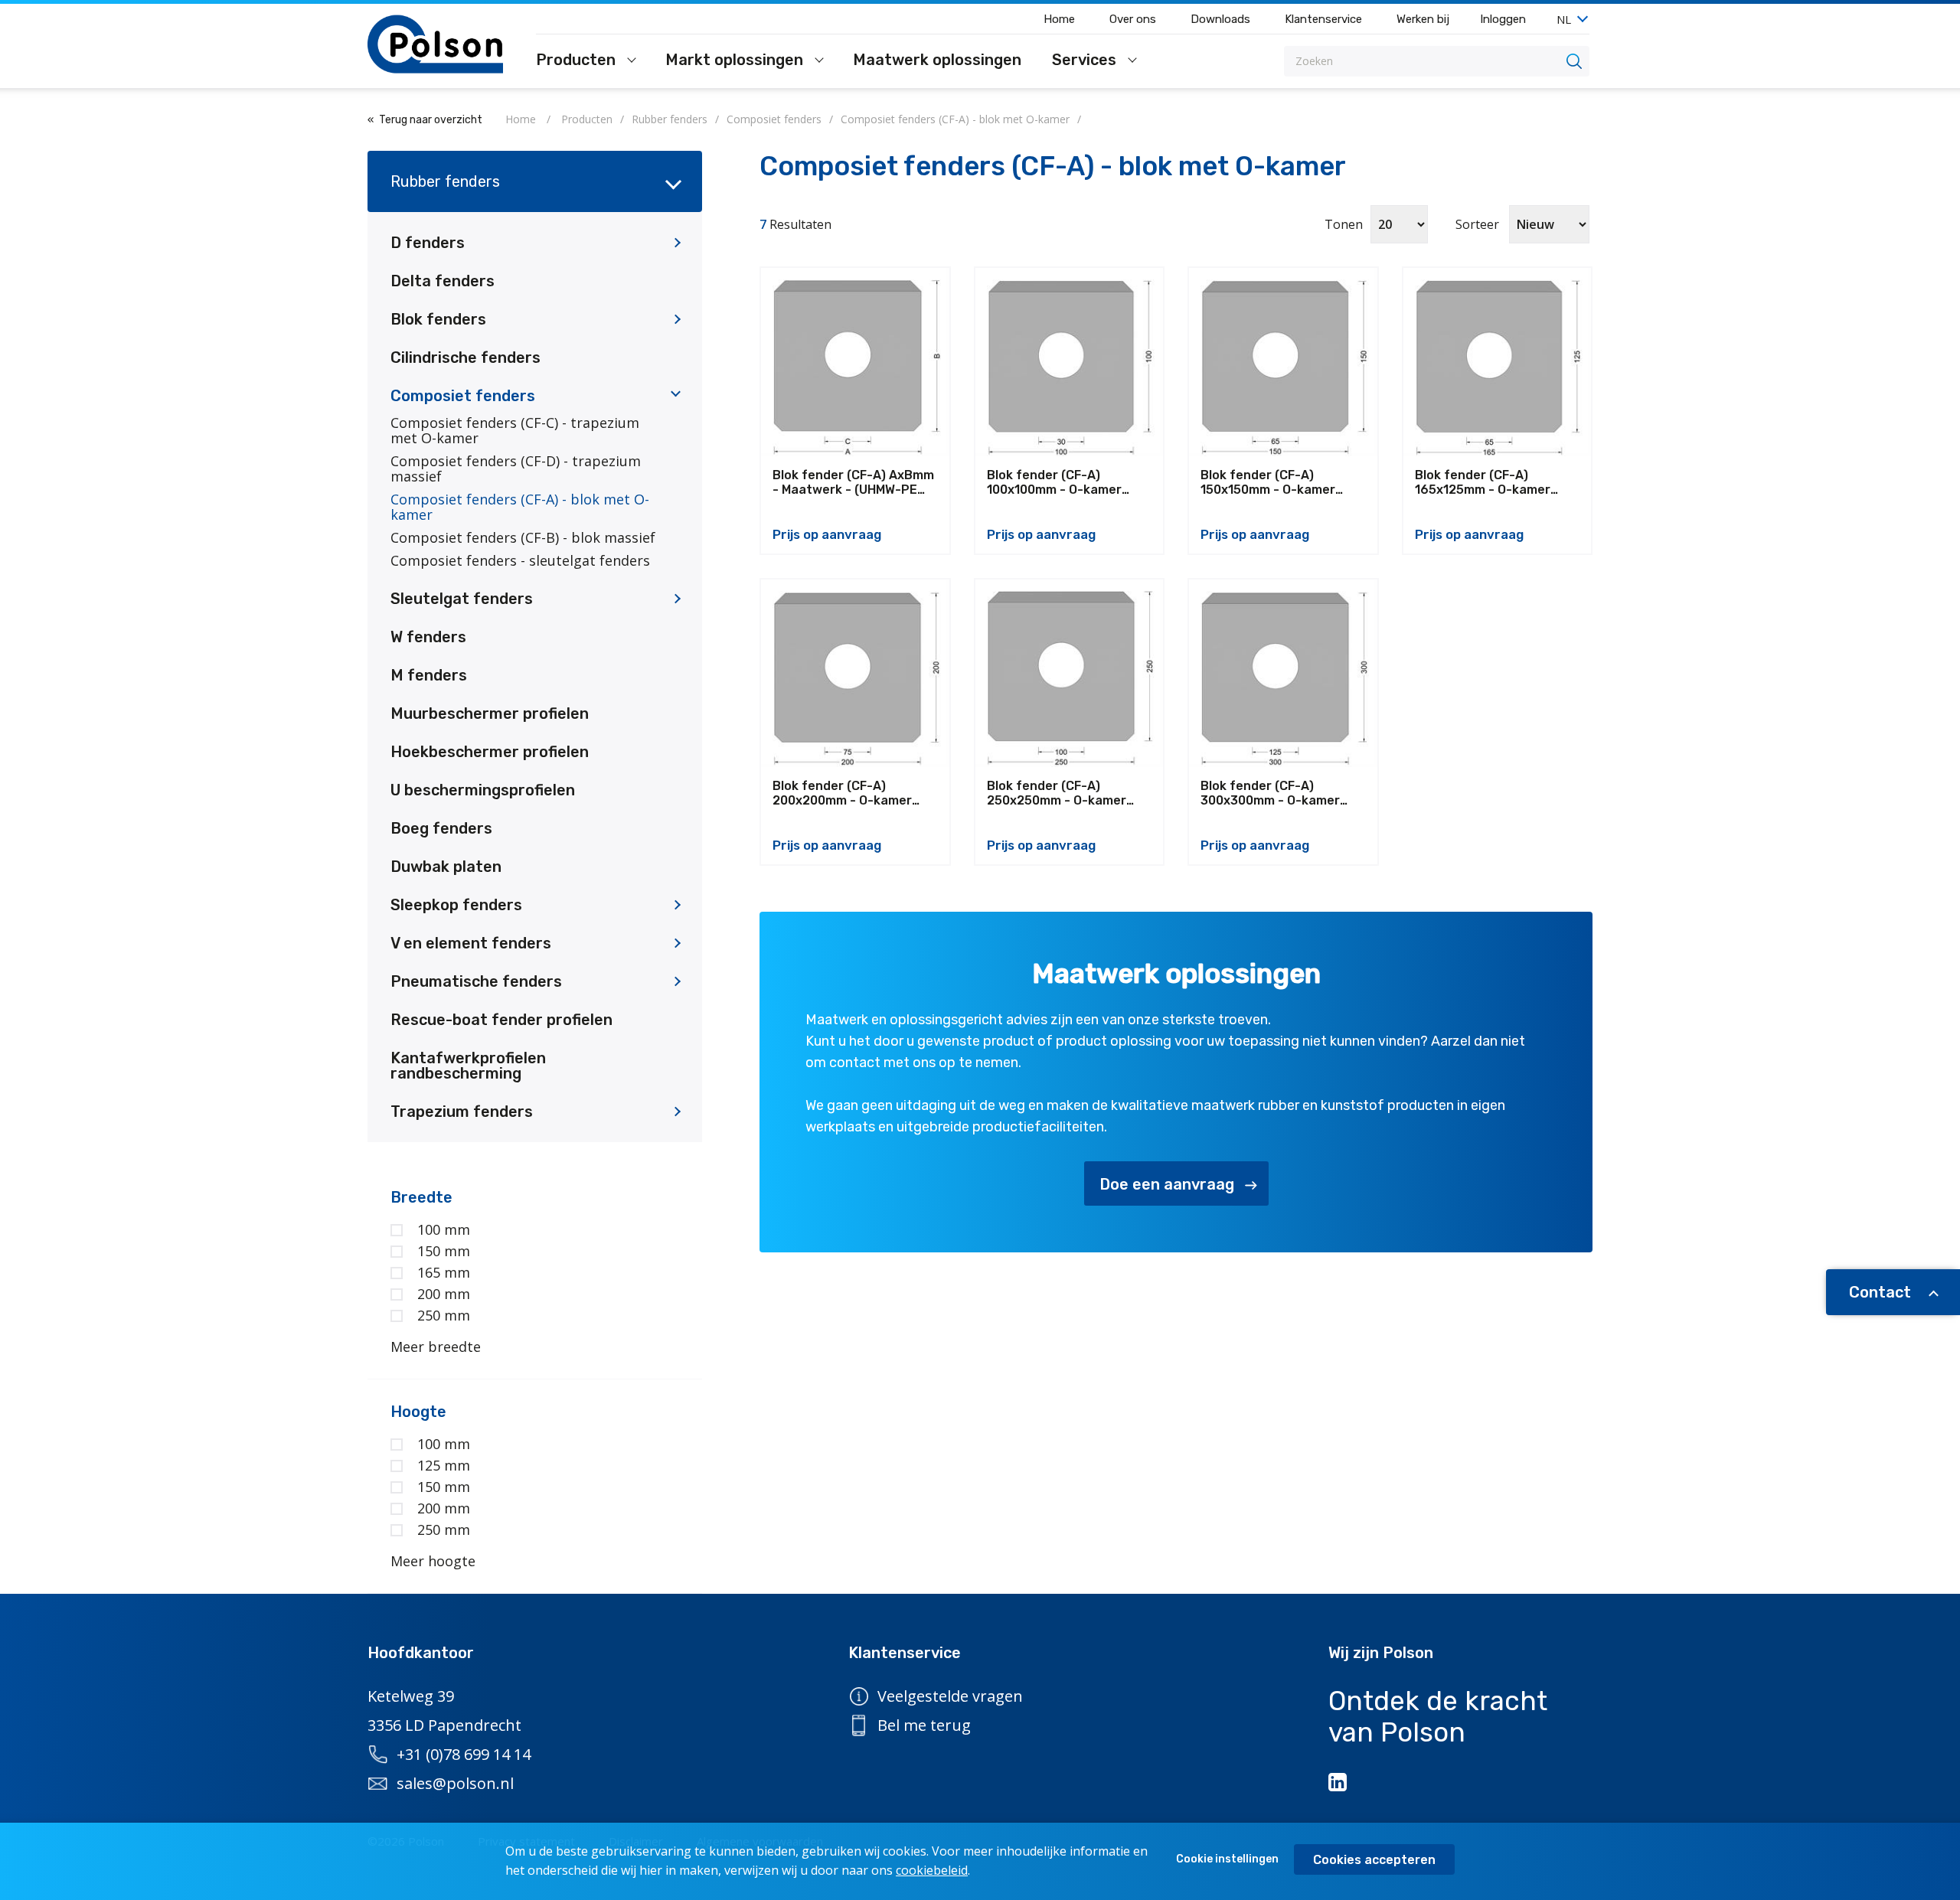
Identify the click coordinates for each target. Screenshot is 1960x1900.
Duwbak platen (446, 867)
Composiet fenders (463, 396)
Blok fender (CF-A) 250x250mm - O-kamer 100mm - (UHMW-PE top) (1060, 793)
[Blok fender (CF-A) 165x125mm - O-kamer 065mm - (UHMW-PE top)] (1498, 362)
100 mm (444, 1229)
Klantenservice (1323, 19)
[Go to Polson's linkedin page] (1339, 1782)
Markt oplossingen (736, 60)
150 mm (444, 1251)
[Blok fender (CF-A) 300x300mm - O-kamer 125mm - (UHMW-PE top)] (1283, 674)
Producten (578, 60)
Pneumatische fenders (476, 981)
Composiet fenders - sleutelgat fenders (520, 560)
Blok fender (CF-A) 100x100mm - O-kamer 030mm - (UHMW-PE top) (1061, 482)
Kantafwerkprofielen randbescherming (468, 1066)
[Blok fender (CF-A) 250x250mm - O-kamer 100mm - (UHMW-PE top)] (1070, 674)
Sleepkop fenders (456, 905)
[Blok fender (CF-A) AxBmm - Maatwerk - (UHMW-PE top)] (855, 362)
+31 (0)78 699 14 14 (464, 1754)
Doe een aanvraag (1167, 1184)
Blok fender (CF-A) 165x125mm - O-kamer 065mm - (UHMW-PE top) (1489, 482)
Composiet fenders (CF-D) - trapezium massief (516, 468)
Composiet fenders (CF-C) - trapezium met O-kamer (515, 430)
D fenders (428, 243)
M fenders (429, 675)
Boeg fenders (441, 828)
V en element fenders (471, 943)
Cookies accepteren (1374, 1860)
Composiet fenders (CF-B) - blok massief (523, 537)
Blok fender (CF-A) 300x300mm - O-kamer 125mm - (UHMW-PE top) (1273, 793)
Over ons (1133, 19)
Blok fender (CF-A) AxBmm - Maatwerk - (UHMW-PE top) (853, 482)
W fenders (428, 637)
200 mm (444, 1294)
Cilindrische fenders (465, 357)
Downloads (1220, 19)
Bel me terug (924, 1725)
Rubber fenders (445, 181)
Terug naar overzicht (431, 120)
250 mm (444, 1315)
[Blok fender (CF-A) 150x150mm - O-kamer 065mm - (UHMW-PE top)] (1283, 362)
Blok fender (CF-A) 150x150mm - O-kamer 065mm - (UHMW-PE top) (1275, 482)
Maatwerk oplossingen (937, 60)
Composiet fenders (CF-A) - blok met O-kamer (520, 507)
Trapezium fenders (462, 1112)
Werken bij (1423, 19)
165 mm (444, 1272)
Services (1086, 60)
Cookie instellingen (1227, 1859)
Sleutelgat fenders (462, 599)
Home (1059, 19)
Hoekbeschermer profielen (490, 752)
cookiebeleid (932, 1870)
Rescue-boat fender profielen (501, 1020)
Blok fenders (438, 319)
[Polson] (436, 44)
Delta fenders (443, 281)
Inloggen (1503, 19)
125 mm (444, 1465)
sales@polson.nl (455, 1783)
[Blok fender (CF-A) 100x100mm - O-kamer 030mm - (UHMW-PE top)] (1070, 362)
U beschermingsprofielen (483, 790)
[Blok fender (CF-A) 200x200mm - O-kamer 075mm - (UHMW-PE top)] (855, 674)
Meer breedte (436, 1347)
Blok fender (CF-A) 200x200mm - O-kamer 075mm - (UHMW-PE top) (846, 793)
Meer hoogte (433, 1561)
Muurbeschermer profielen (490, 713)
